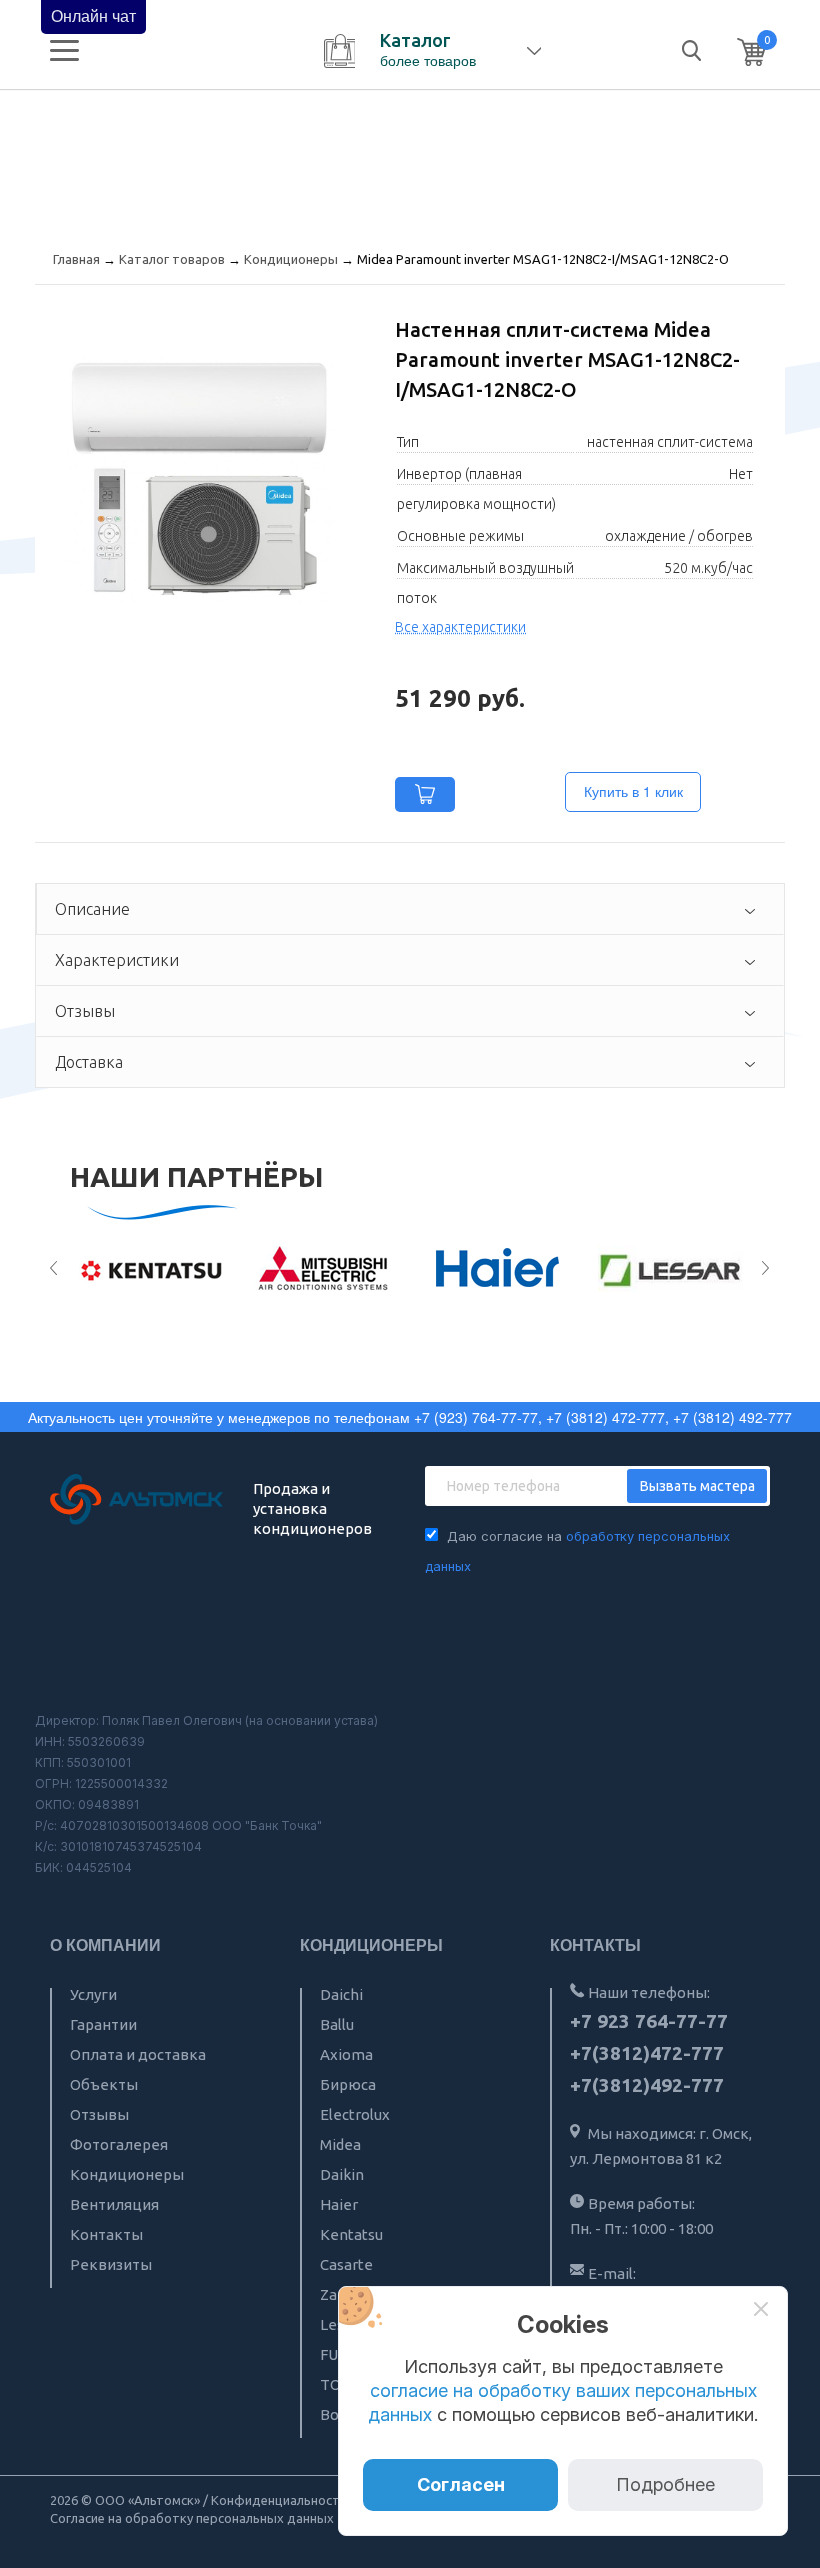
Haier (339, 2204)
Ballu (337, 2024)
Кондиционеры (127, 2174)
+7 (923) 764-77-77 (476, 1417)
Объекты (104, 2084)
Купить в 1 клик (633, 791)
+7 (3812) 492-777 (732, 1417)
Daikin (342, 2174)
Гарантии (103, 2024)
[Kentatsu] (151, 1268)
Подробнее (665, 2484)
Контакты (106, 2234)
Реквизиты (111, 2264)
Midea (340, 2144)
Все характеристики (460, 627)
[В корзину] (425, 794)
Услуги (93, 1994)
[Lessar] (670, 1268)
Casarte (346, 2264)
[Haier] (497, 1268)
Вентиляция (114, 2204)
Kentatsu (351, 2234)
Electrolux (355, 2114)
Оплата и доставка (138, 2054)
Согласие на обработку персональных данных (192, 2518)
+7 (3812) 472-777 (605, 1417)
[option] (151, 1268)
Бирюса (348, 2084)
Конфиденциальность (279, 2500)
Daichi (341, 1994)
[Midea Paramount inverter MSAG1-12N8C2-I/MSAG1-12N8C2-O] (200, 479)
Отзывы (99, 2114)
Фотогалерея (119, 2144)
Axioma (346, 2054)
